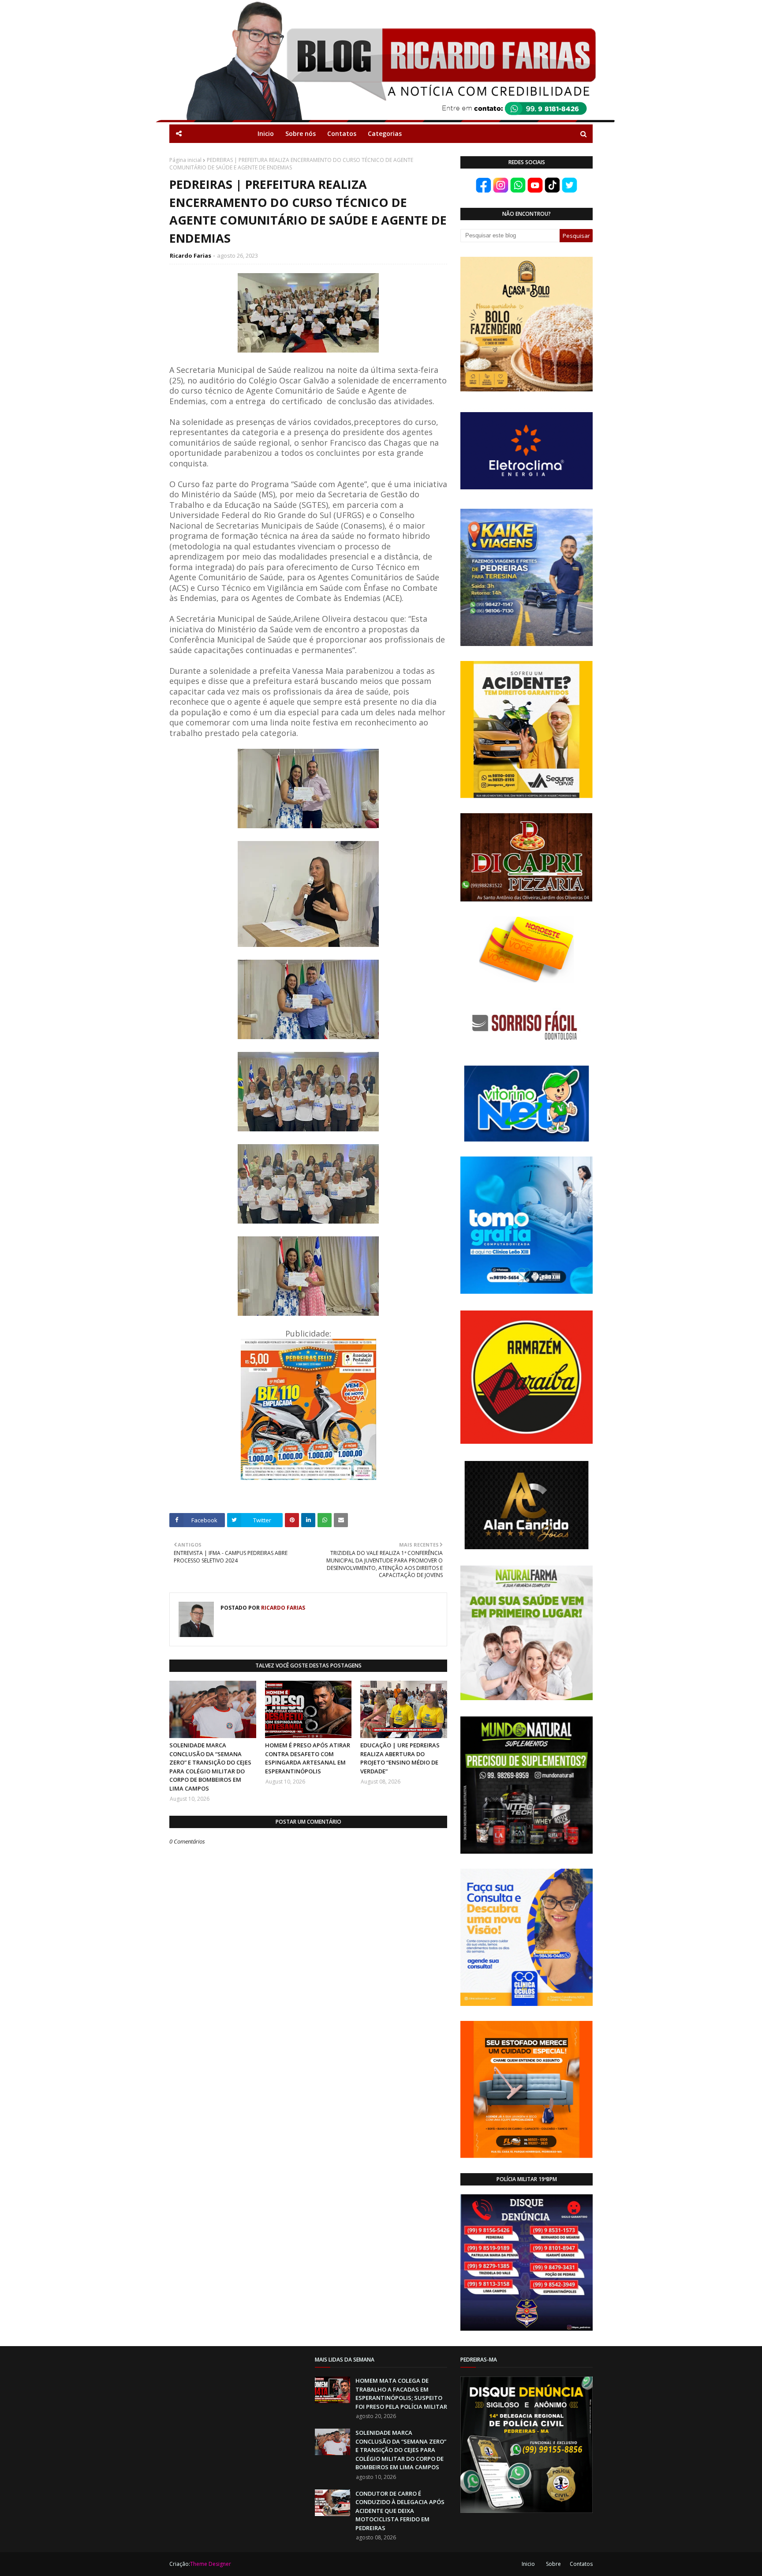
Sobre (553, 2564)
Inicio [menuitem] (266, 133)
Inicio (528, 2564)
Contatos (581, 2564)
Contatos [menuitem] (342, 133)
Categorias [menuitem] (385, 133)
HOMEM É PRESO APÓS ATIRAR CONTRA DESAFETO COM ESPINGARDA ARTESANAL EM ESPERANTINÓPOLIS (308, 1758)
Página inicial (185, 160)
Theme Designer (211, 2564)
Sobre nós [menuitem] (301, 133)
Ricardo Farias (190, 255)
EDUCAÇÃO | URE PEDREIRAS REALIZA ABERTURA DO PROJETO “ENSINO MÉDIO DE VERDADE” (400, 1758)
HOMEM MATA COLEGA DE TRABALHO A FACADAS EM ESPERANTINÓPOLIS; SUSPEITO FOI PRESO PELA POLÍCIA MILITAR (401, 2394)
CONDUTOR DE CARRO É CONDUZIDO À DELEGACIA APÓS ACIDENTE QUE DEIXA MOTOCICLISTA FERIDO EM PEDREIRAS (400, 2511)
